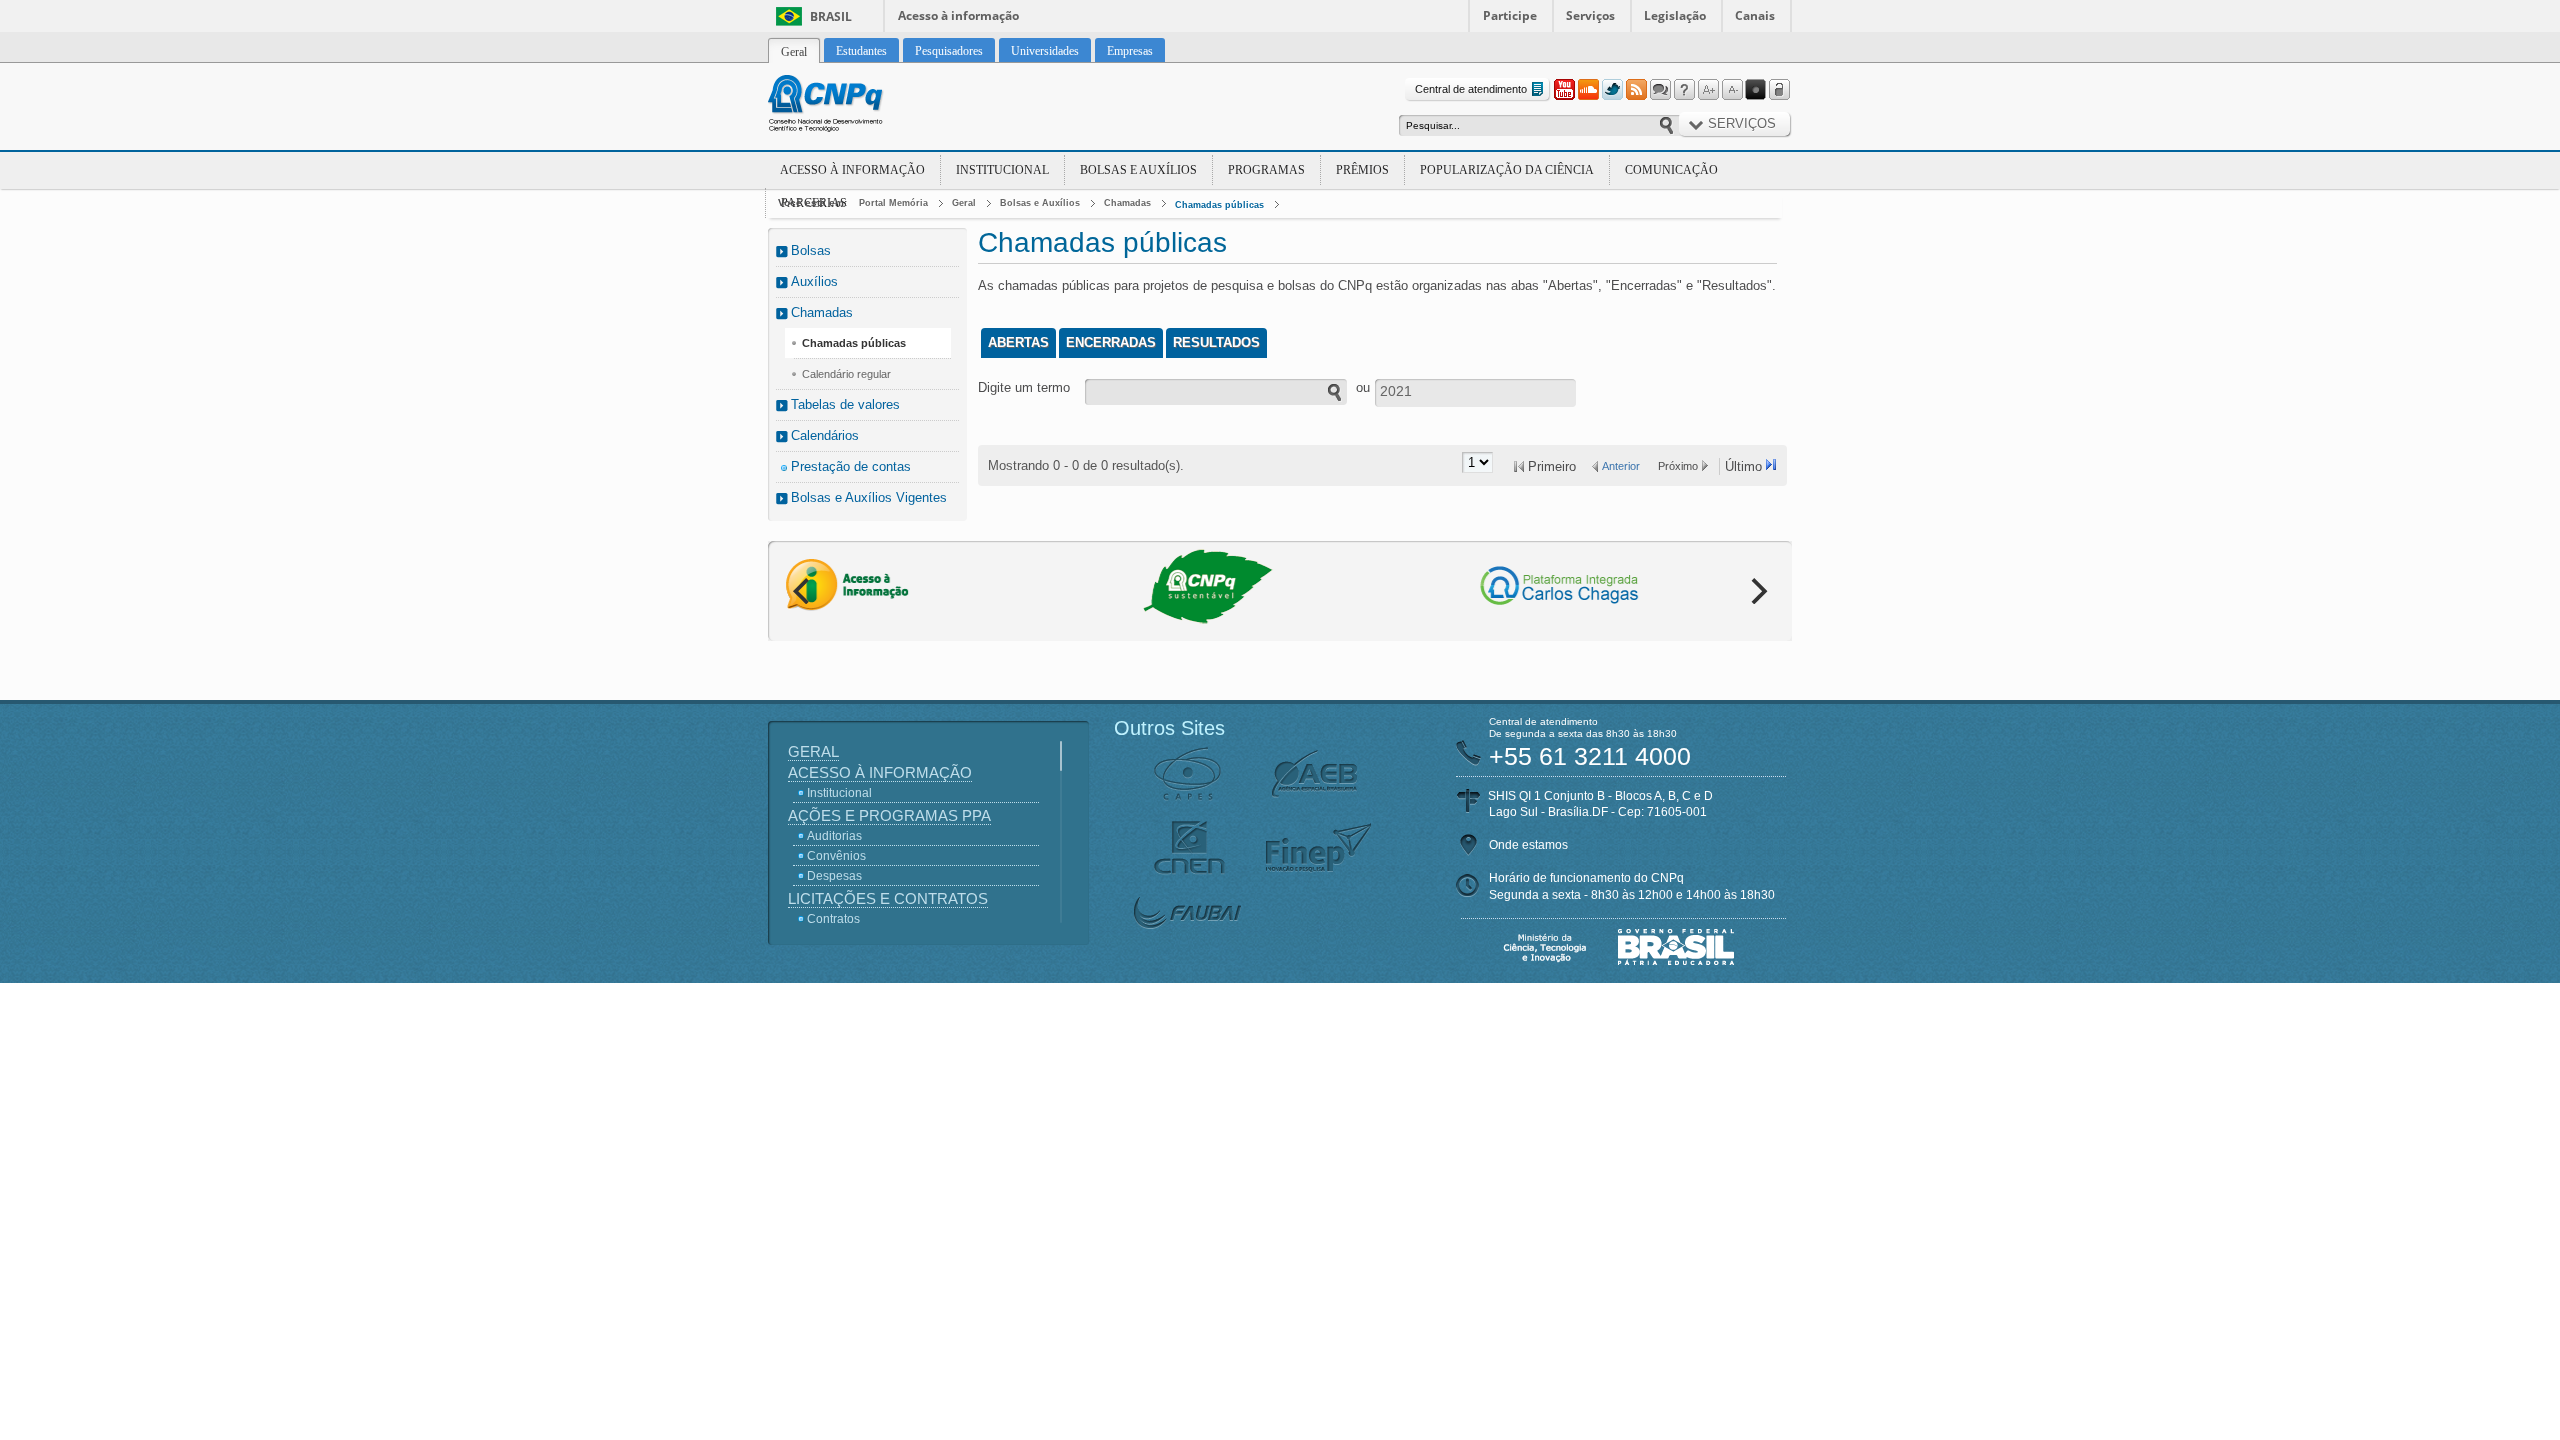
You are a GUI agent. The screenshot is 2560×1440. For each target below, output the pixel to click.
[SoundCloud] (1588, 90)
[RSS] (1636, 90)
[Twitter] (1612, 90)
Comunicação (1671, 170)
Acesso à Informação (852, 170)
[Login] (1780, 90)
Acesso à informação (958, 15)
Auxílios (814, 281)
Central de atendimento (1471, 89)
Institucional (1002, 170)
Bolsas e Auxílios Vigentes (869, 497)
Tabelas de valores (845, 404)
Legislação (1675, 15)
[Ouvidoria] (1660, 90)
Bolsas (811, 250)
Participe (1510, 15)
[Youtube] (1564, 90)
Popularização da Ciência (1507, 170)
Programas (1266, 170)
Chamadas (1127, 203)
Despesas (834, 876)
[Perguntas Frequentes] (1684, 90)
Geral (964, 203)
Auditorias (834, 836)
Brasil (831, 16)
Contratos (833, 919)
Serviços (1590, 15)
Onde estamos (1528, 845)
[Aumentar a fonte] (1708, 90)
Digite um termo (1024, 387)
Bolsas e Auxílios (1138, 170)
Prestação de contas (851, 466)
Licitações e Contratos (888, 898)
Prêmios (1362, 170)
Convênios (836, 856)
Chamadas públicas (1219, 205)
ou (1363, 387)
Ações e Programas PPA (889, 815)
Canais (1755, 15)
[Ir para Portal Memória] (850, 106)
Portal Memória (893, 203)
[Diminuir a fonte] (1732, 90)
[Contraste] (1756, 90)
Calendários (825, 435)
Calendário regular (846, 374)
